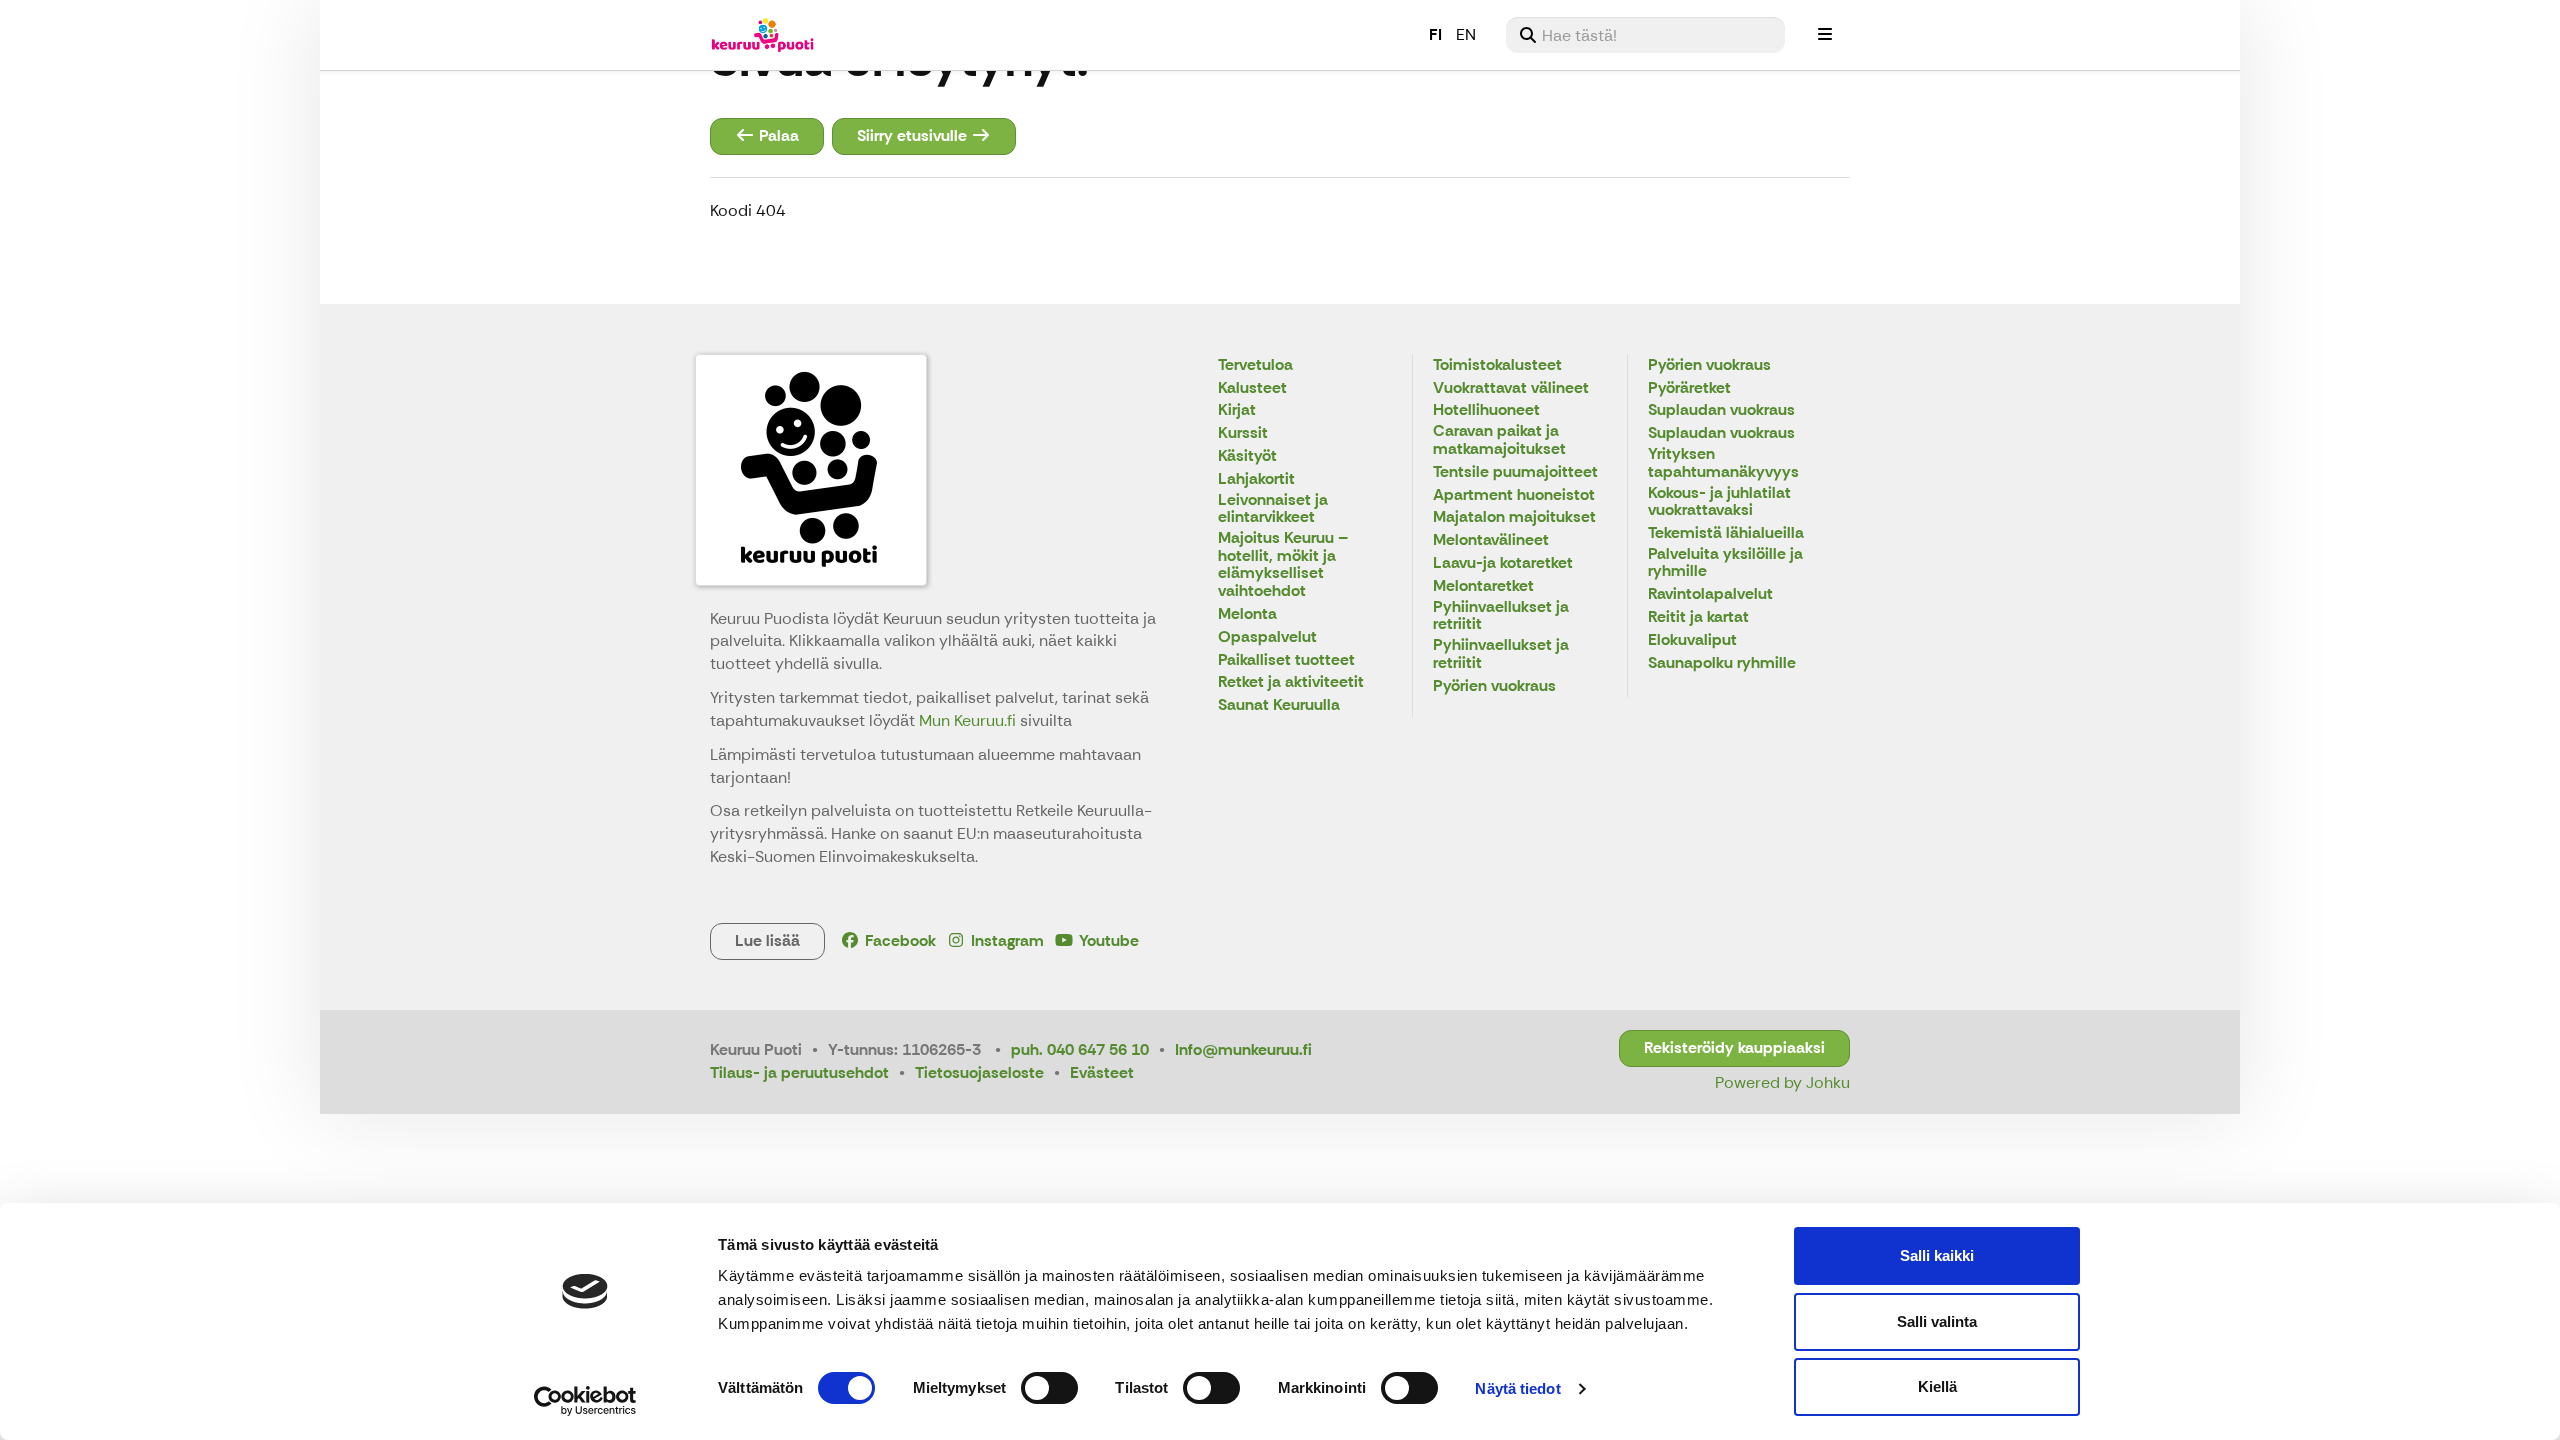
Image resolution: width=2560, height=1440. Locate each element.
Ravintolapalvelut (1710, 594)
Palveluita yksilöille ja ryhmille (1725, 563)
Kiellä (1937, 1386)
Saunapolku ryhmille (1722, 663)
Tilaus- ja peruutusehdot (799, 1072)
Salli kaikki (1937, 1255)
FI (1435, 34)
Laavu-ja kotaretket (1503, 563)
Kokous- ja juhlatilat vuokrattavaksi (1719, 502)
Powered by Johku (1782, 1082)
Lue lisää (767, 940)
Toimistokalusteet (1497, 365)
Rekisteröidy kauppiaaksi (1734, 1047)
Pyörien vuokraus (1494, 686)
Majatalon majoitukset (1514, 517)
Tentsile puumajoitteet (1515, 472)
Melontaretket (1483, 586)
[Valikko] (1825, 35)
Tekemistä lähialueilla (1726, 533)
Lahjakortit (1256, 479)
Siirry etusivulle (914, 135)
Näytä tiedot (1517, 1388)
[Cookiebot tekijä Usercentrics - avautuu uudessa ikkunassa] (585, 1401)
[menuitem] (1645, 35)
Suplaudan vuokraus (1721, 410)
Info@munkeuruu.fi (1243, 1049)
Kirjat (1237, 410)
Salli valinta (1937, 1321)
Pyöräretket (1689, 388)
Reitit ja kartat (1698, 617)
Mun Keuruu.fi (969, 720)
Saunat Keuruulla (1279, 705)
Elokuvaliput (1692, 640)
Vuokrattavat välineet (1511, 388)
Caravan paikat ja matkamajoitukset (1499, 440)
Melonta (1247, 614)
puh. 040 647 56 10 (1080, 1049)
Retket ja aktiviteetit (1291, 682)
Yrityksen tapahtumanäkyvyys (1723, 463)
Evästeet (1102, 1072)
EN (1466, 34)
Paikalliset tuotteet (1286, 660)
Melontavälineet (1491, 540)
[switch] (1049, 1388)
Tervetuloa (1255, 365)
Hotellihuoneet (1486, 410)
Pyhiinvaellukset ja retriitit (1501, 616)
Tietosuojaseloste (979, 1072)
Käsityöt (1247, 456)
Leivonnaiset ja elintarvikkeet (1273, 509)
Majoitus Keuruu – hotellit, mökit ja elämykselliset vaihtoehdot (1283, 565)
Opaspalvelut (1267, 637)
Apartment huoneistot (1514, 495)
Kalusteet (1252, 388)
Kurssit (1243, 433)
